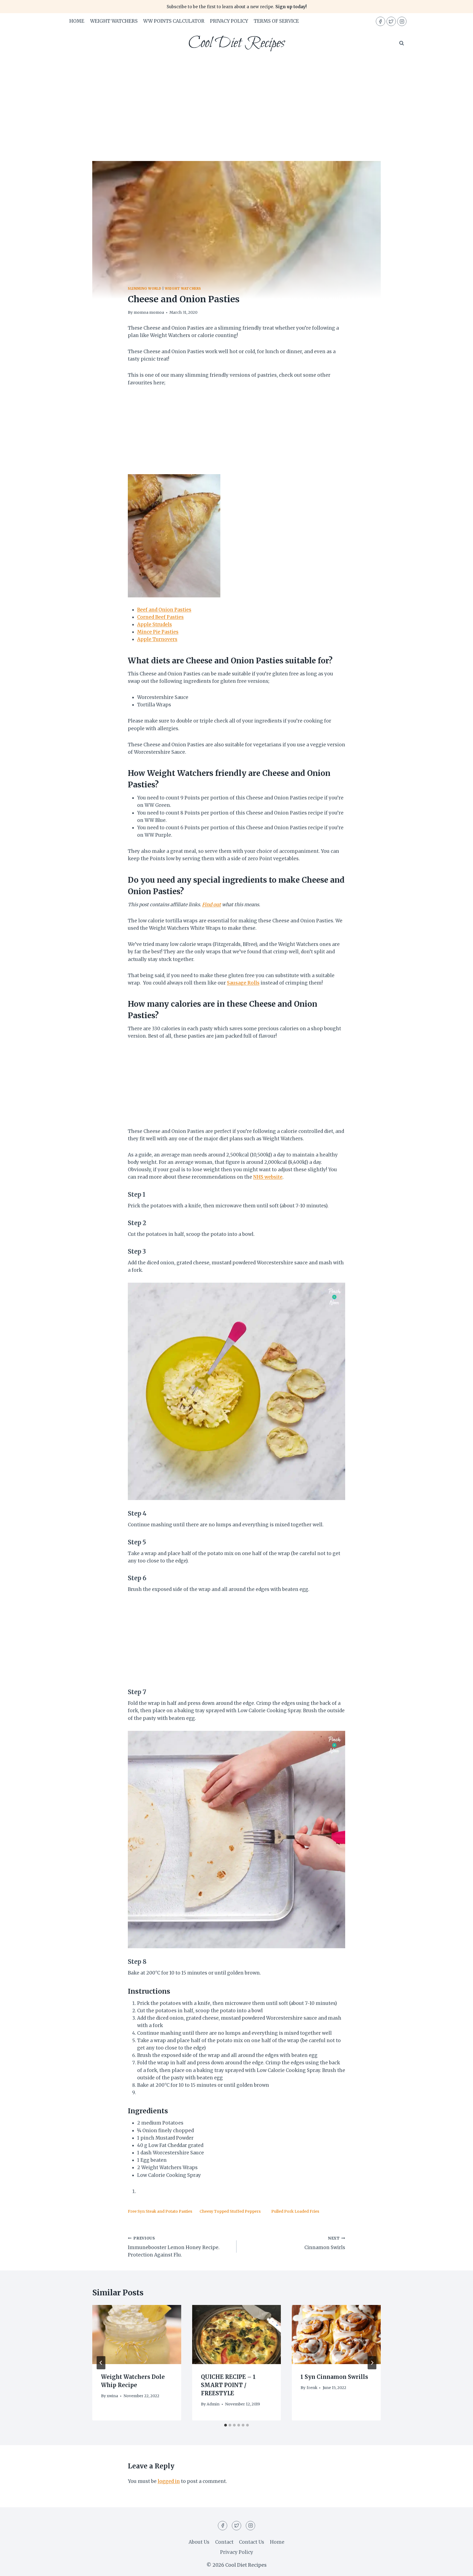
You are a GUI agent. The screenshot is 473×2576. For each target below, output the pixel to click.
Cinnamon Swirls (325, 2243)
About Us (199, 2542)
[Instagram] (402, 21)
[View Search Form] (402, 43)
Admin (213, 2404)
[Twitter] (391, 21)
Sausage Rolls (243, 983)
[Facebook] (380, 21)
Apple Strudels (155, 624)
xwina (112, 2396)
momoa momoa (149, 313)
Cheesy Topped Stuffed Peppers (230, 2211)
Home (77, 21)
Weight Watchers (114, 21)
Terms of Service (276, 21)
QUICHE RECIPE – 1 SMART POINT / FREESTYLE (228, 2385)
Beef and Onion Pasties (164, 610)
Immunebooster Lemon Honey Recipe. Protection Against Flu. (174, 2247)
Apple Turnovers (157, 639)
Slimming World (145, 288)
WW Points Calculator (174, 21)
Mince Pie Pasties (158, 632)
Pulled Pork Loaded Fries (295, 2211)
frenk (312, 2388)
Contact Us (252, 2542)
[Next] (372, 2363)
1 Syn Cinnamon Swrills (334, 2377)
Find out (211, 905)
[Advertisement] (236, 98)
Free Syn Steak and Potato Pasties (160, 2211)
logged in (169, 2481)
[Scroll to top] (459, 2568)
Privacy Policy (229, 21)
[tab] (226, 2425)
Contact (224, 2542)
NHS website (268, 1177)
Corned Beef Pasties (160, 617)
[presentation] (137, 2335)
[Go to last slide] (101, 2363)
